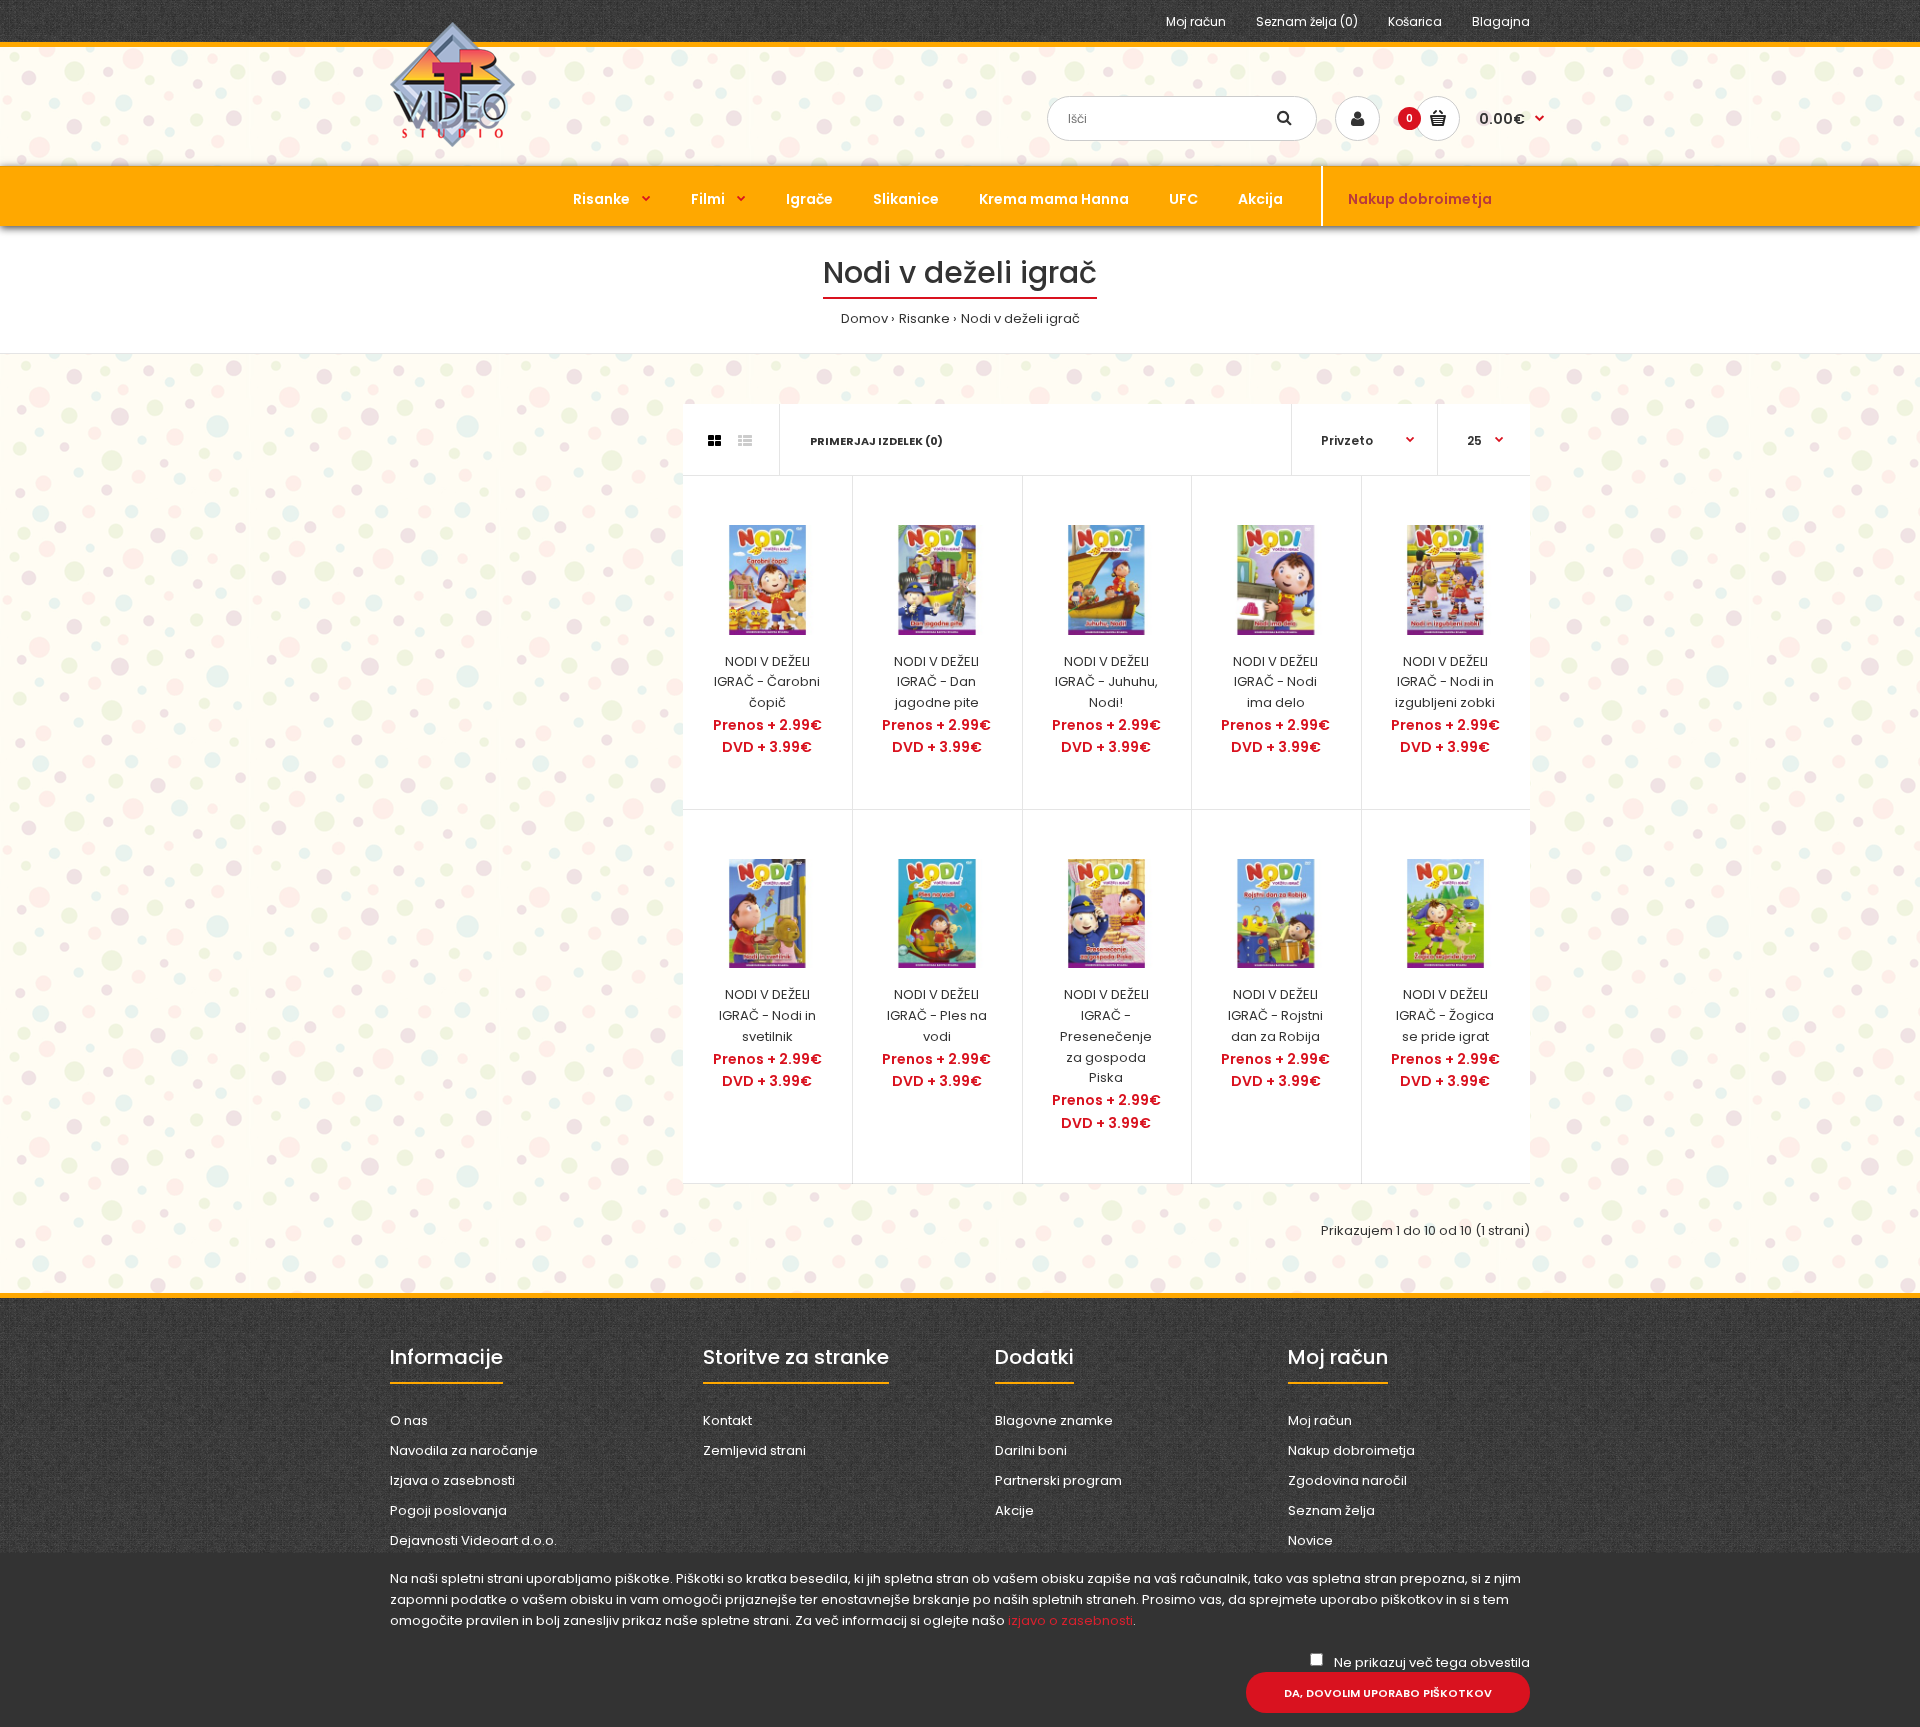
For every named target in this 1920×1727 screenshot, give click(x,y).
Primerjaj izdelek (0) (876, 441)
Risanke (924, 318)
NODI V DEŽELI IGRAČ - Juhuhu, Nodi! (1106, 682)
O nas (409, 1420)
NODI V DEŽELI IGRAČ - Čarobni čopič (767, 682)
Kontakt (727, 1420)
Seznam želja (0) (1307, 21)
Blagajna (1501, 21)
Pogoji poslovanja (448, 1510)
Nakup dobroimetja (1351, 1450)
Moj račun (1196, 21)
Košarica (1415, 21)
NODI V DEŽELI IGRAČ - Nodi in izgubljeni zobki (1445, 682)
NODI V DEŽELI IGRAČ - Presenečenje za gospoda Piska (1106, 1036)
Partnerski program (1058, 1480)
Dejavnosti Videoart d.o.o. (473, 1540)
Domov (864, 318)
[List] (745, 441)
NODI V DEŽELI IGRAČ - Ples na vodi (937, 1015)
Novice (1310, 1540)
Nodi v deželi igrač (1020, 318)
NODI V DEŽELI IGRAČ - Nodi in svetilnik (767, 1015)
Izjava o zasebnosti (452, 1480)
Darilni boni (1031, 1450)
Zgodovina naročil (1347, 1480)
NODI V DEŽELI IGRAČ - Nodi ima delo (1275, 682)
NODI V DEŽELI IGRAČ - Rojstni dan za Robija (1275, 1015)
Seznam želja (1331, 1510)
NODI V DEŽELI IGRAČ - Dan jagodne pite (936, 682)
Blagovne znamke (1054, 1420)
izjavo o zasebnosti (1070, 1620)
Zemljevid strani (754, 1450)
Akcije (1014, 1510)
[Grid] (714, 441)
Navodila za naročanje (464, 1450)
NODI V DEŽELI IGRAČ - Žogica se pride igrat (1445, 1015)
